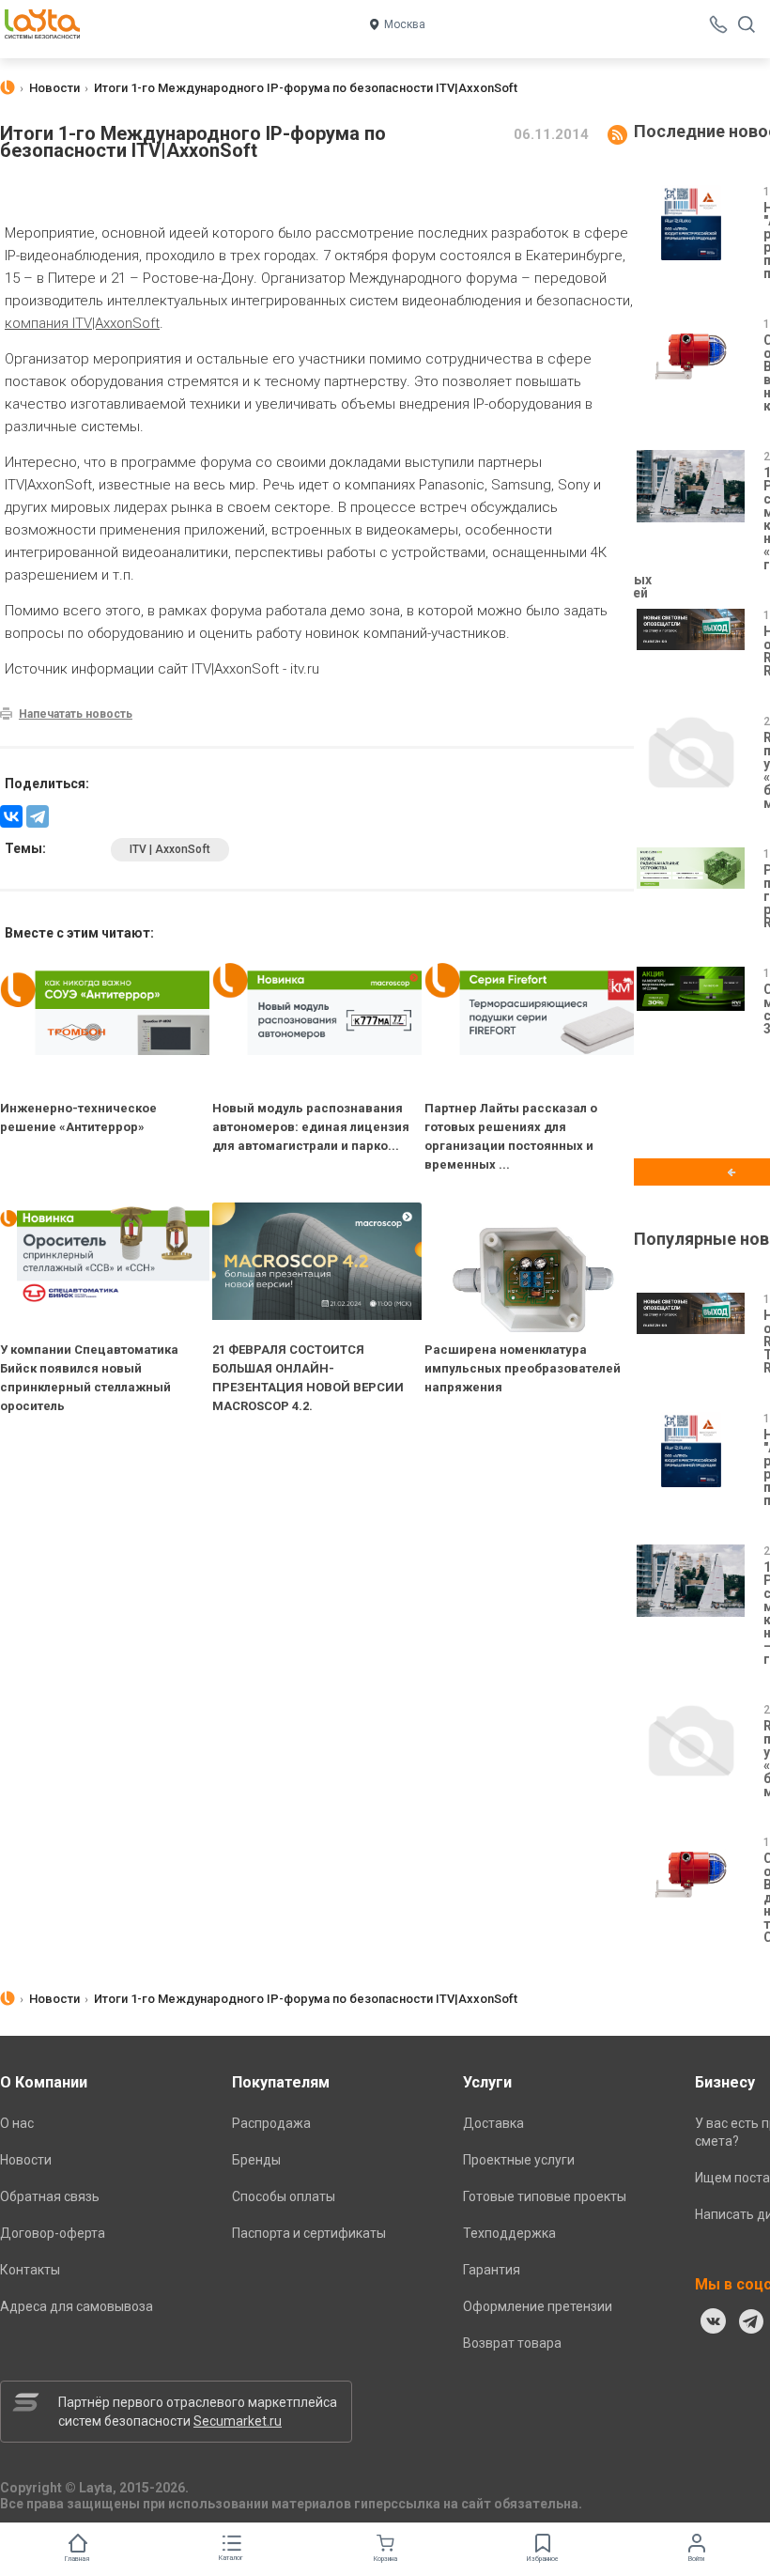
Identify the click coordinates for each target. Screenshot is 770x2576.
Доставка (493, 2123)
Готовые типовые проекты (545, 2196)
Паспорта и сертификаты (309, 2233)
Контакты (30, 2270)
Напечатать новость (76, 714)
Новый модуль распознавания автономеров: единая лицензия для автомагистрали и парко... (311, 1127)
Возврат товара (512, 2343)
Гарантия (492, 2270)
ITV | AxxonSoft (170, 849)
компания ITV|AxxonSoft (82, 323)
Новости (26, 2160)
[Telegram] (38, 816)
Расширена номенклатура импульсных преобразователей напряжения (523, 1368)
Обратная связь (50, 2196)
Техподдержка (509, 2233)
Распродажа (271, 2123)
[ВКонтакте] (714, 2321)
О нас (17, 2123)
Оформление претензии (538, 2306)
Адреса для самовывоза (77, 2306)
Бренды (256, 2160)
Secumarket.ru (238, 2421)
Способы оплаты (284, 2196)
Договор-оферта (53, 2233)
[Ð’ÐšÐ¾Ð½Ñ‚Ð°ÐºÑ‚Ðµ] (11, 816)
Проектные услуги (519, 2160)
